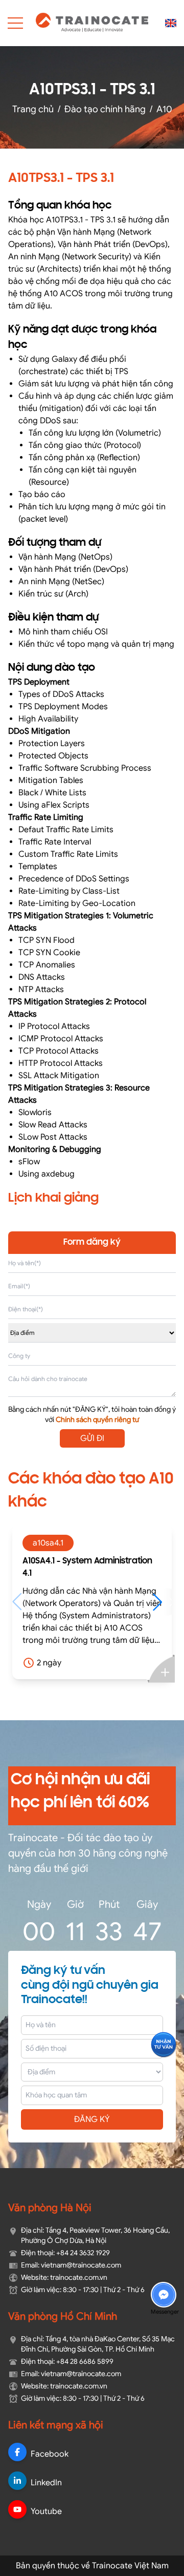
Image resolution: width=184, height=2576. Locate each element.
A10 (164, 109)
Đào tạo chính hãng (105, 109)
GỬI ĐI (92, 1438)
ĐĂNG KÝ (92, 2119)
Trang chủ (33, 109)
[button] (112, 1602)
